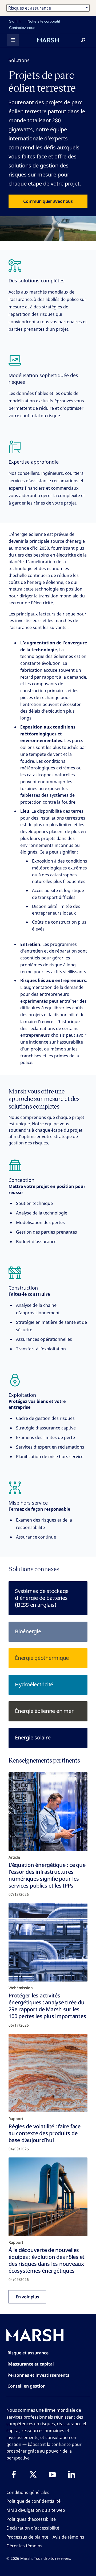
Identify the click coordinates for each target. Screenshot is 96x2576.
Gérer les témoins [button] (24, 2546)
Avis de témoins (68, 2537)
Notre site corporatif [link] (44, 21)
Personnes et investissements (38, 2375)
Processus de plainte (27, 2537)
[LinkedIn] (71, 2474)
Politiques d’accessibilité (31, 2519)
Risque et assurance (28, 2353)
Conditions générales (28, 2492)
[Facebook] (14, 2474)
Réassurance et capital (31, 2364)
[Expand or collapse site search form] (83, 40)
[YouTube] (52, 2474)
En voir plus (27, 2297)
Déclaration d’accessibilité (33, 2528)
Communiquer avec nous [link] (48, 201)
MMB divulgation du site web (36, 2510)
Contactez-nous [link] (22, 28)
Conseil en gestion (27, 2386)
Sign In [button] (15, 21)
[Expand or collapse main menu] (13, 40)
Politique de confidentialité (33, 2501)
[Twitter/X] (33, 2474)
